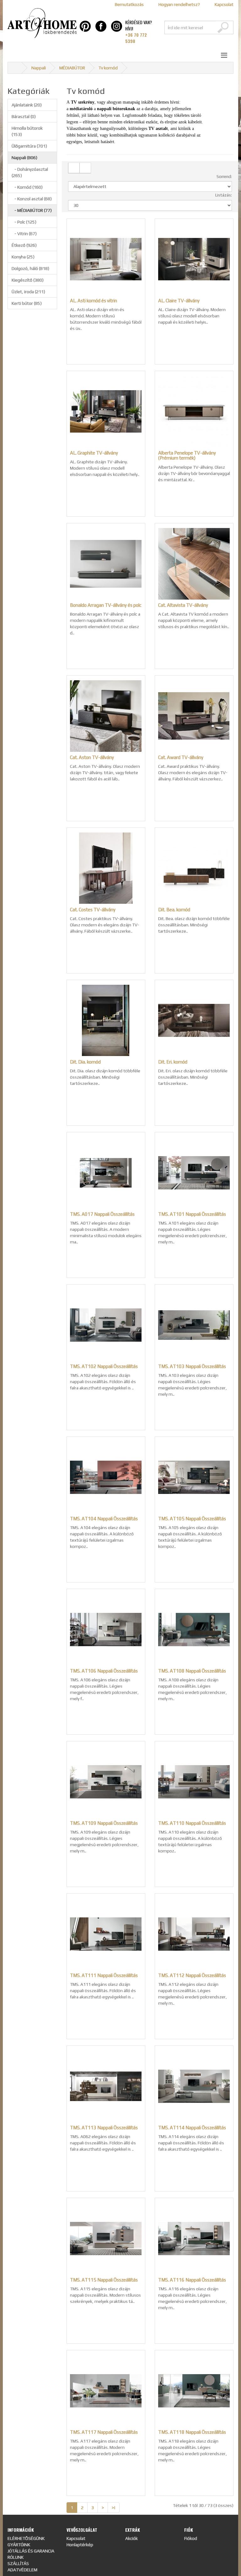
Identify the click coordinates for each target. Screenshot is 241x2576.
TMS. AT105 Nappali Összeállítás (192, 1519)
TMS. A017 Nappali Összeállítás (102, 1214)
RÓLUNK (16, 2557)
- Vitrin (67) (24, 234)
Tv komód (108, 68)
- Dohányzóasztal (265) (30, 172)
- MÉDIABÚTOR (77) (32, 210)
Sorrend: (224, 177)
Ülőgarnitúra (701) (29, 146)
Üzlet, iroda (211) (28, 292)
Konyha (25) (23, 257)
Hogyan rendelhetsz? (179, 4)
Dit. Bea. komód (174, 910)
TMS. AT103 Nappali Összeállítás (192, 1366)
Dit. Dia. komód (85, 1062)
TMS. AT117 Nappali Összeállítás (104, 2432)
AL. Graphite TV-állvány (94, 453)
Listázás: (224, 195)
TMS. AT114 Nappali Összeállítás (192, 2128)
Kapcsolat (224, 4)
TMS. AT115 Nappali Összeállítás (104, 2280)
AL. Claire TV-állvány (179, 301)
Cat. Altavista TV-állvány (183, 605)
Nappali (39, 68)
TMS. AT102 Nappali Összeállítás (104, 1366)
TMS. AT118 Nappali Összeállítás (192, 2432)
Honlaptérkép (80, 2545)
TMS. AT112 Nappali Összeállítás (192, 1975)
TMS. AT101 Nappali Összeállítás (192, 1214)
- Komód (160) (27, 187)
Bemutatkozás (129, 4)
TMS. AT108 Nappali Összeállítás (192, 1671)
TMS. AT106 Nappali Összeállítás (104, 1671)
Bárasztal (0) (24, 116)
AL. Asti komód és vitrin (94, 301)
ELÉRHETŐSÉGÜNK (26, 2538)
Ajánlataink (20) (27, 105)
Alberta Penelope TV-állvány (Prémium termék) (187, 455)
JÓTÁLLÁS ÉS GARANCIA (31, 2551)
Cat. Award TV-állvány (181, 757)
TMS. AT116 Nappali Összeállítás (192, 2280)
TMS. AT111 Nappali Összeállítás (104, 1975)
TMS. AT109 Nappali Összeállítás (104, 1823)
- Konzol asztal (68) (32, 199)
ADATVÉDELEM (22, 2570)
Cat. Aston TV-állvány (92, 757)
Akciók (131, 2538)
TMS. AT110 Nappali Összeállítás (192, 1823)
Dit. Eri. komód (173, 1062)
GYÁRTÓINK (19, 2545)
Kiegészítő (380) (28, 280)
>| (114, 2508)
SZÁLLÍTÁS (18, 2563)
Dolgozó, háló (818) (30, 268)
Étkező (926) (24, 245)
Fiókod (191, 2538)
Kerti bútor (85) (27, 303)
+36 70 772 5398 (136, 38)
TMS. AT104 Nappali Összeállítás (104, 1519)
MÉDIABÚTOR (72, 68)
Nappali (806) (24, 158)
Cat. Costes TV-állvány (93, 910)
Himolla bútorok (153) (27, 131)
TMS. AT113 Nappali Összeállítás (104, 2128)
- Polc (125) (24, 222)
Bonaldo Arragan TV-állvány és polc (106, 605)
